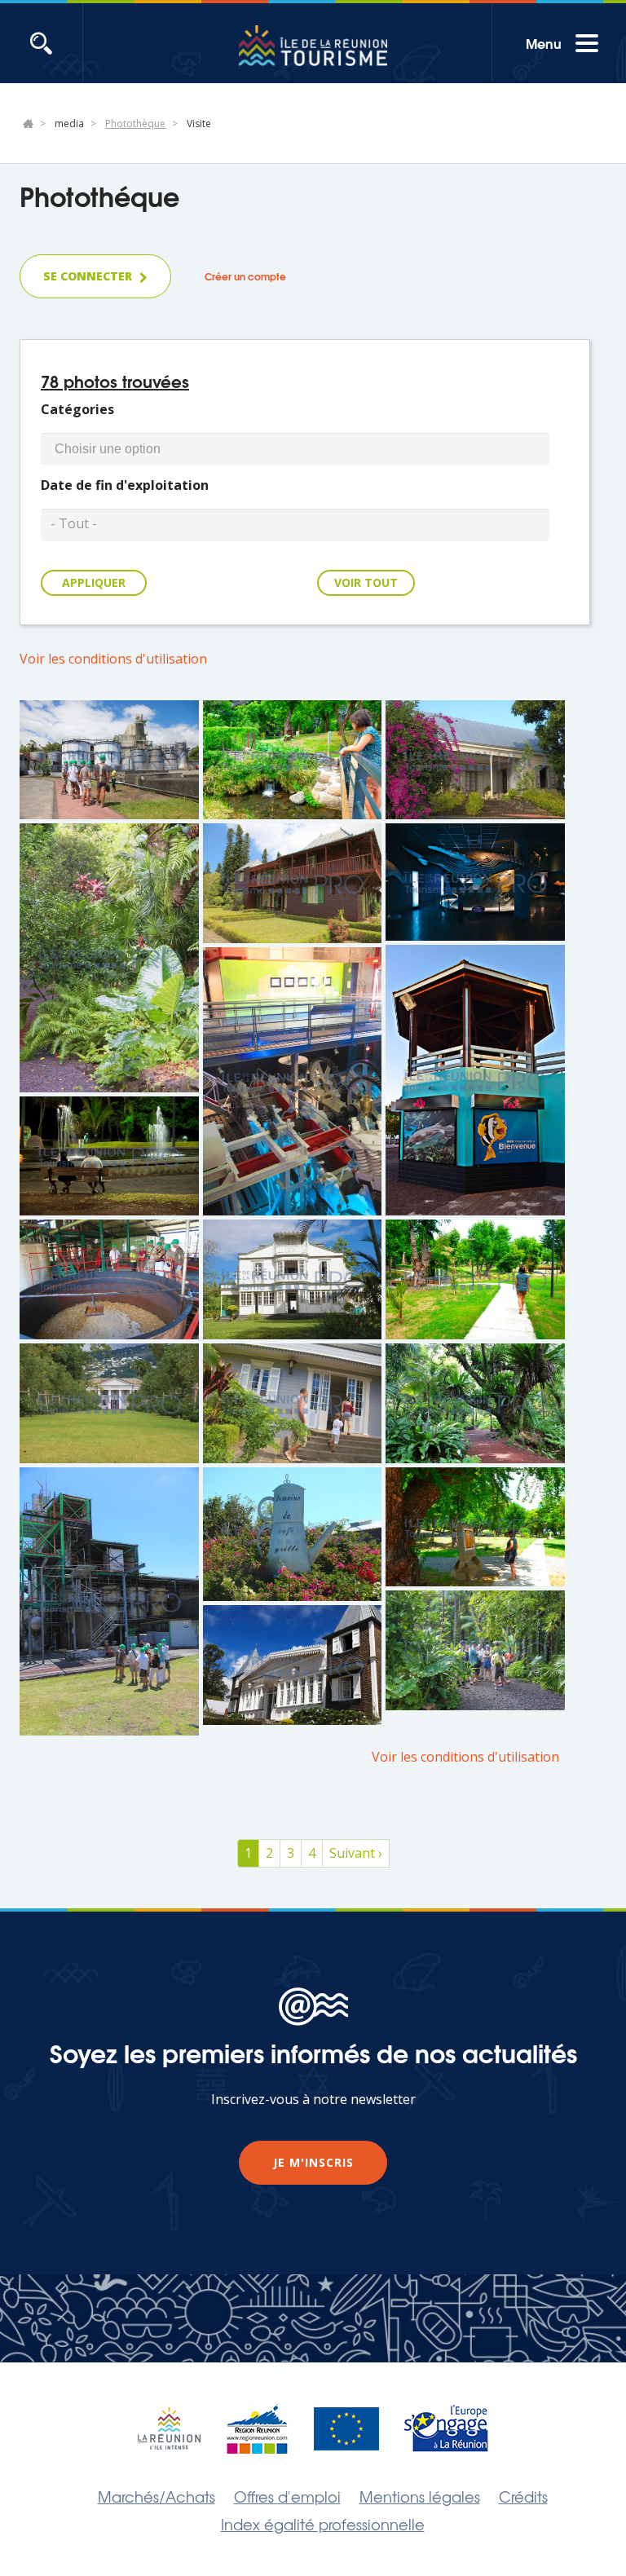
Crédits (523, 2496)
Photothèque (135, 124)
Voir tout (366, 582)
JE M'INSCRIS (313, 2162)
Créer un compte (245, 276)
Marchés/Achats (156, 2496)
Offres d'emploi (287, 2496)
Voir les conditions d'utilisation (113, 659)
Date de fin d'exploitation (125, 485)
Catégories (77, 409)
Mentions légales (420, 2496)
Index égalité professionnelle (323, 2524)
